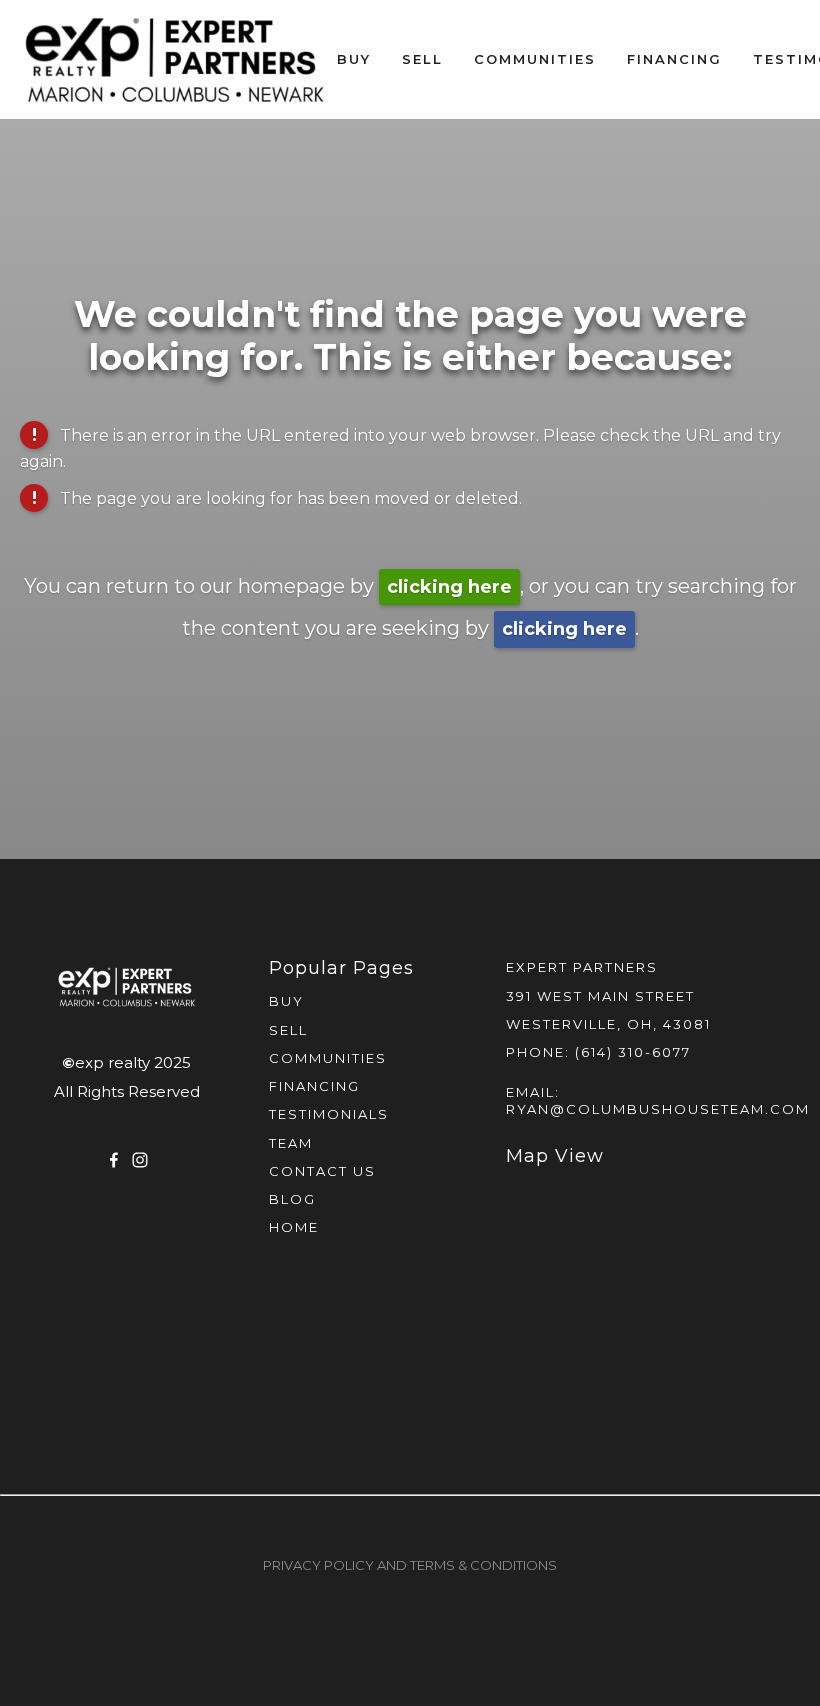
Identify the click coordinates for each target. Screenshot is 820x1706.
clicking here (449, 587)
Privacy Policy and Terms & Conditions (410, 1565)
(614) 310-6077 (633, 1052)
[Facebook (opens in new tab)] (114, 1160)
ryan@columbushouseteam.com (658, 1109)
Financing (674, 59)
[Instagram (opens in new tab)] (140, 1160)
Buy (354, 59)
